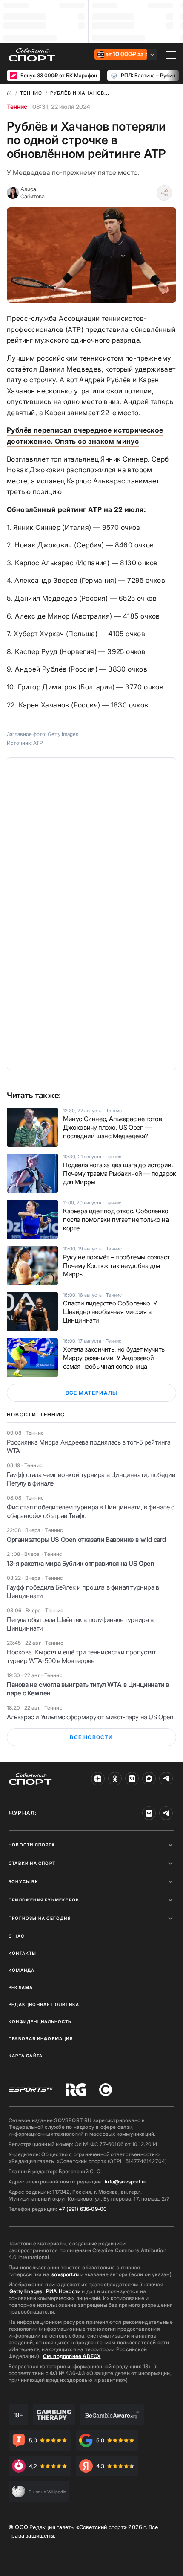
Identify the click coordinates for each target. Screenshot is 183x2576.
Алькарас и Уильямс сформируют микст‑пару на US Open (90, 1717)
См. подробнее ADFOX (72, 2356)
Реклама (21, 1987)
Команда (21, 1970)
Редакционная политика (44, 2004)
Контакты (23, 1953)
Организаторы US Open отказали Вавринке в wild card (86, 1539)
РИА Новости (63, 2291)
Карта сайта (26, 2056)
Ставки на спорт (32, 1863)
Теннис (17, 106)
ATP (38, 743)
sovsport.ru (65, 2274)
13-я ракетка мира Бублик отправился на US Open (81, 1563)
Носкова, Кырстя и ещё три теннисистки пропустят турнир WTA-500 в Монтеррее (81, 1656)
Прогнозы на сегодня (40, 1918)
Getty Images (26, 2291)
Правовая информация (41, 2038)
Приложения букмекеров (44, 1900)
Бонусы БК (23, 1881)
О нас (16, 1936)
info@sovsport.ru (126, 2182)
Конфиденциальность (40, 2021)
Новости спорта (32, 1845)
